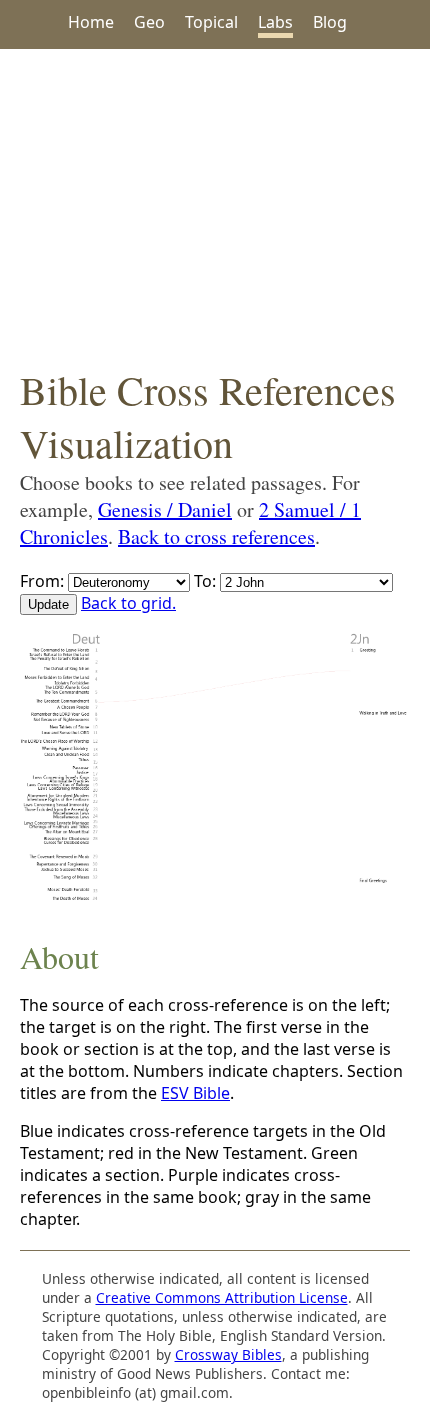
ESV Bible (195, 1093)
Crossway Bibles (228, 1354)
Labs (275, 22)
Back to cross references (216, 536)
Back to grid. (128, 603)
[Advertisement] (215, 206)
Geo (149, 22)
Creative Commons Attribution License (222, 1297)
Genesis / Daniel (165, 509)
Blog (330, 22)
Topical (211, 22)
